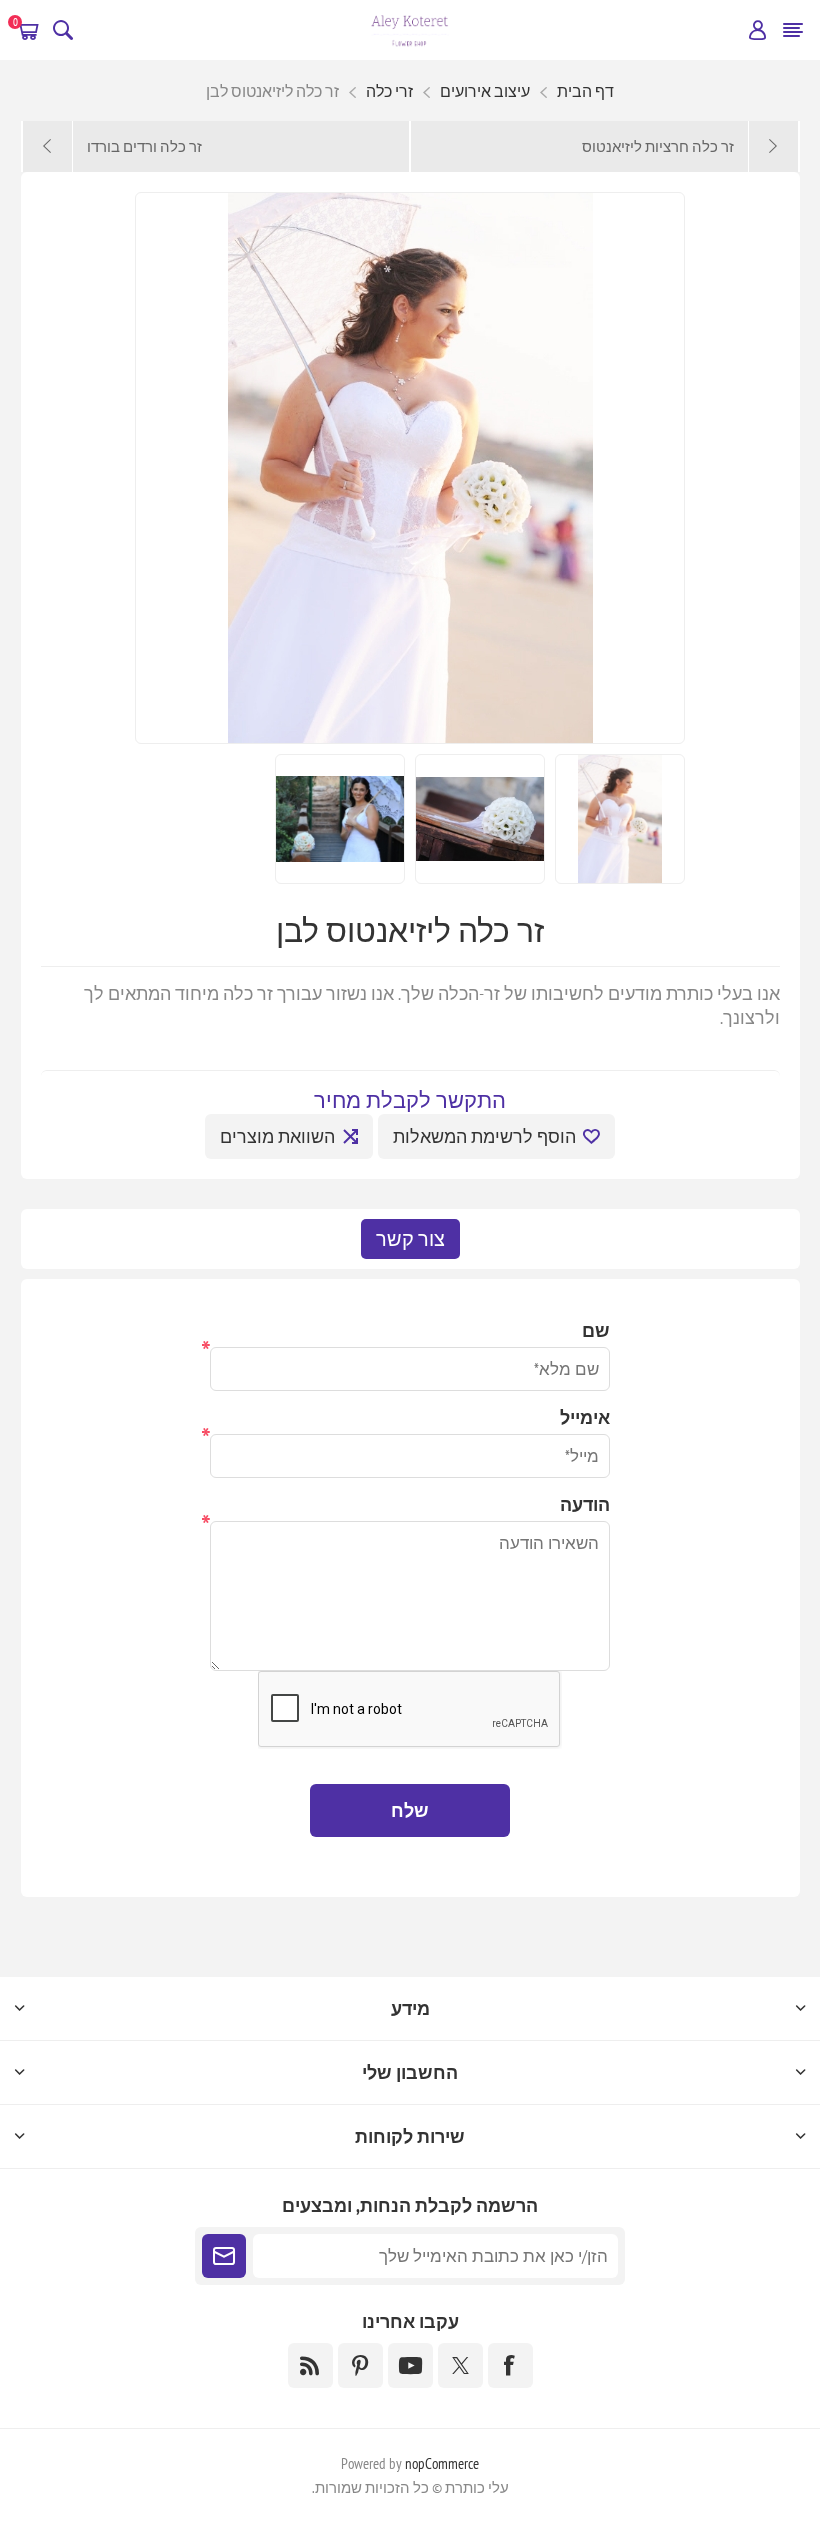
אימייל (585, 1417)
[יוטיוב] (410, 2365)
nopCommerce (442, 2463)
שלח (410, 1810)
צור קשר (410, 1239)
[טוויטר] (460, 2365)
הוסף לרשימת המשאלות (484, 1136)
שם (596, 1330)
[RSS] (310, 2365)
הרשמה (224, 2256)
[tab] (410, 1239)
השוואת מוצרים (277, 1136)
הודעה (585, 1504)
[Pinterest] (360, 2365)
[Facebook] (510, 2365)
